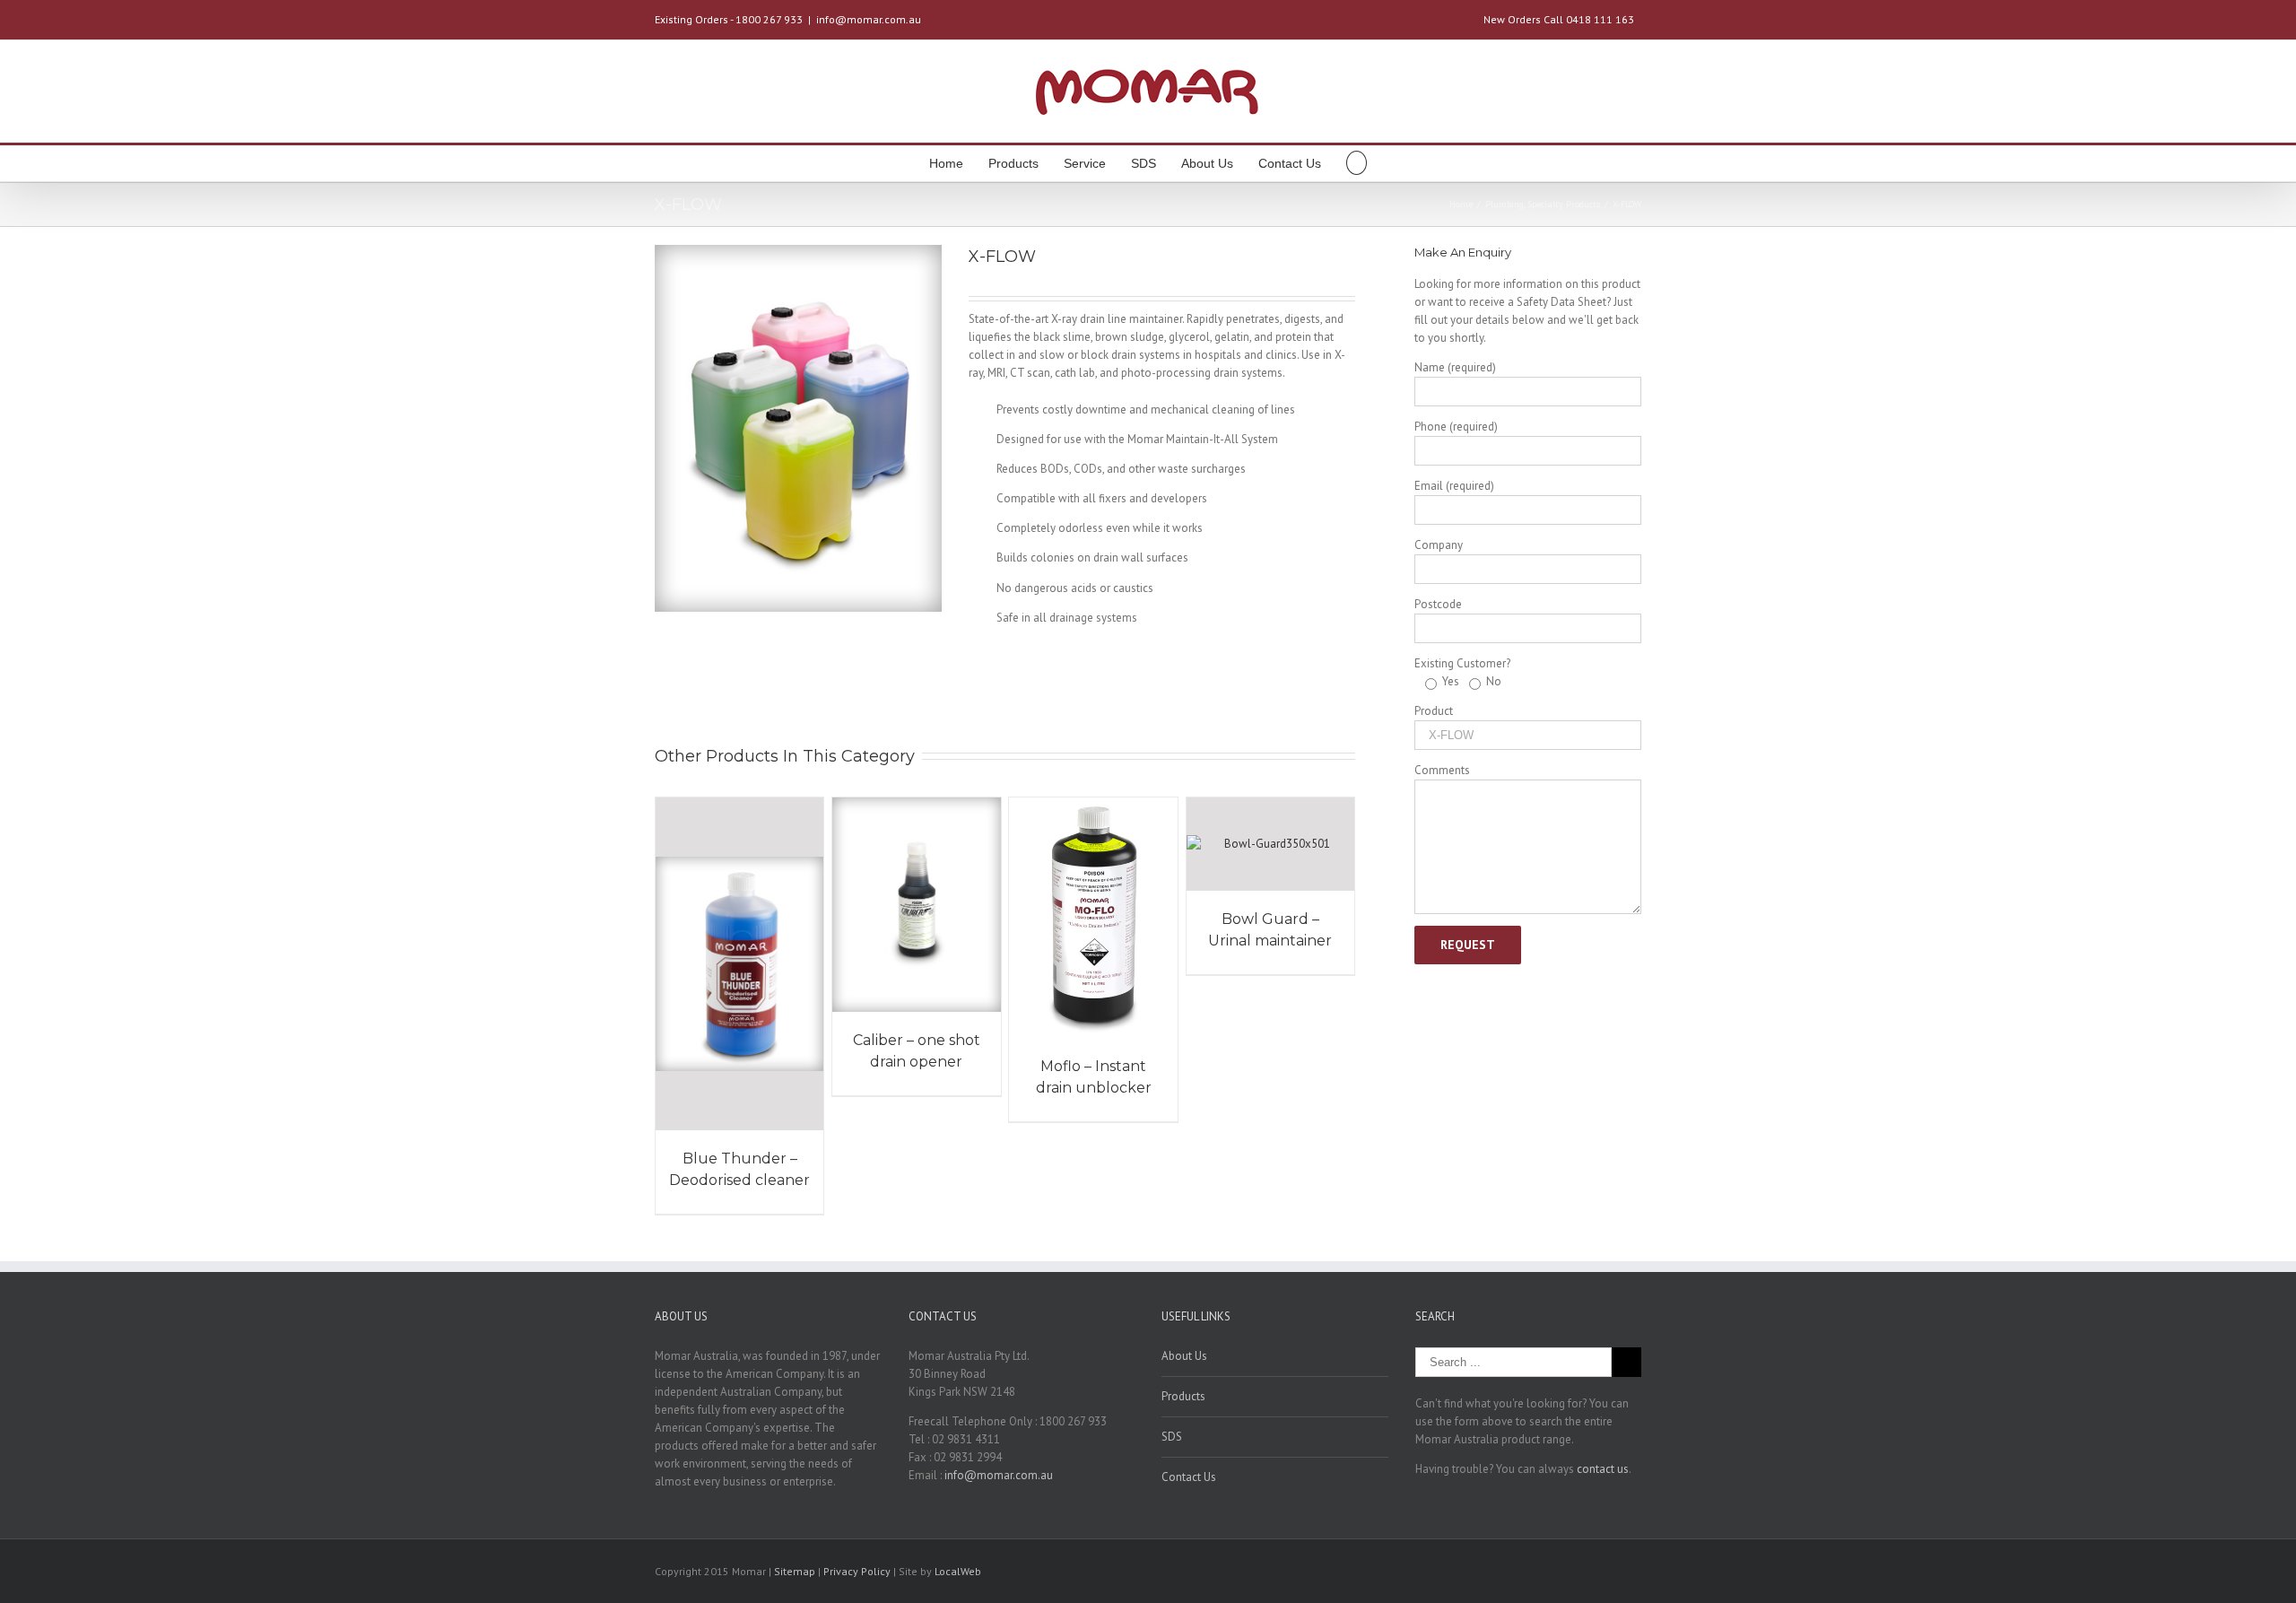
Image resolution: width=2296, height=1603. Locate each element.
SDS (1144, 163)
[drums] (798, 428)
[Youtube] (1607, 1573)
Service (1085, 163)
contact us (1603, 1469)
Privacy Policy (858, 1571)
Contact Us (1290, 163)
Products (1013, 163)
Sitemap (795, 1571)
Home (946, 163)
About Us (1207, 163)
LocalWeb (958, 1571)
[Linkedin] (1636, 1573)
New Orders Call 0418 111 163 (1559, 19)
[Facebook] (1578, 1573)
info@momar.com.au (869, 19)
